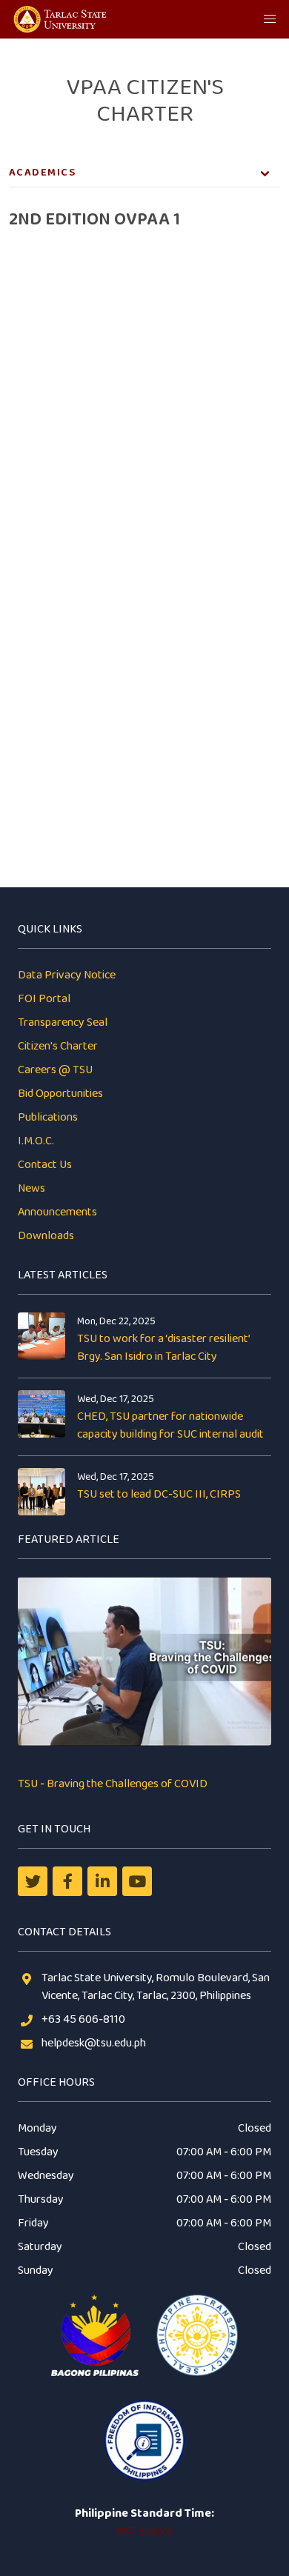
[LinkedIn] (102, 1881)
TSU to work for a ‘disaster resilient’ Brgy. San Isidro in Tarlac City (163, 1348)
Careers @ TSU (55, 1070)
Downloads (46, 1236)
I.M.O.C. (36, 1141)
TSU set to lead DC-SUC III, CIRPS (159, 1494)
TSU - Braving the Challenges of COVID (113, 1784)
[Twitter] (33, 1881)
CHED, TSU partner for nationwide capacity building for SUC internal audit (170, 1425)
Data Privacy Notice (67, 975)
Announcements (57, 1212)
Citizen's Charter (58, 1046)
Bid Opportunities (60, 1094)
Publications (48, 1117)
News (31, 1188)
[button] (270, 19)
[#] (137, 1881)
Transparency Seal (63, 1022)
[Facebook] (67, 1881)
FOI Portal (44, 999)
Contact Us (45, 1165)
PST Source (144, 2531)
